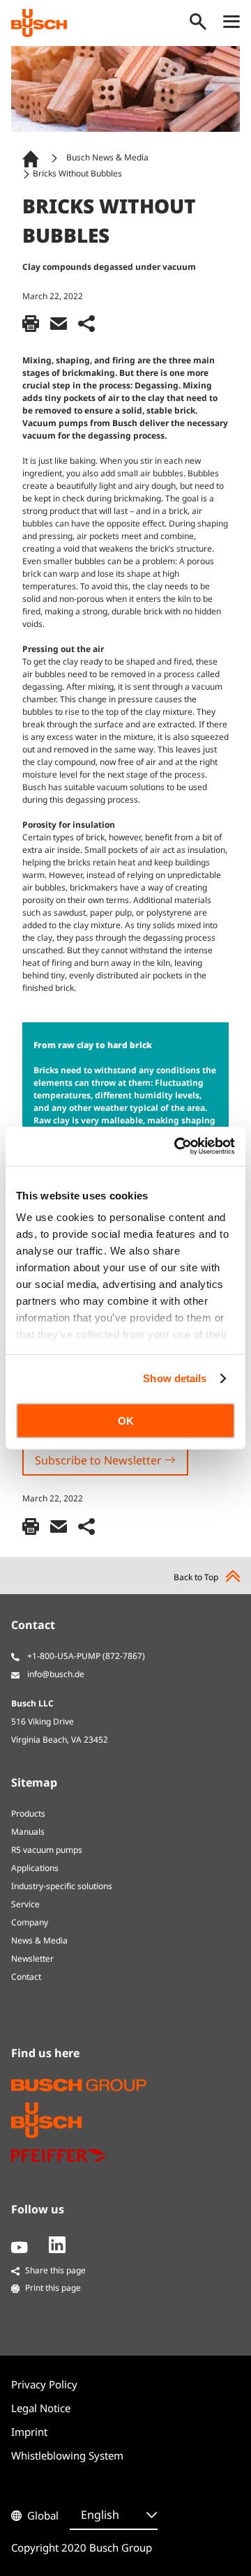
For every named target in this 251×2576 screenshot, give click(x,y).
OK (126, 1420)
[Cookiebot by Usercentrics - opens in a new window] (177, 1146)
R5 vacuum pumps (47, 1850)
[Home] (33, 158)
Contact (26, 1977)
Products (28, 1813)
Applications (35, 1868)
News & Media (39, 1940)
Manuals (28, 1832)
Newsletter (32, 1958)
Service (25, 1904)
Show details (175, 1378)
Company (30, 1922)
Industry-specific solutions (62, 1886)
